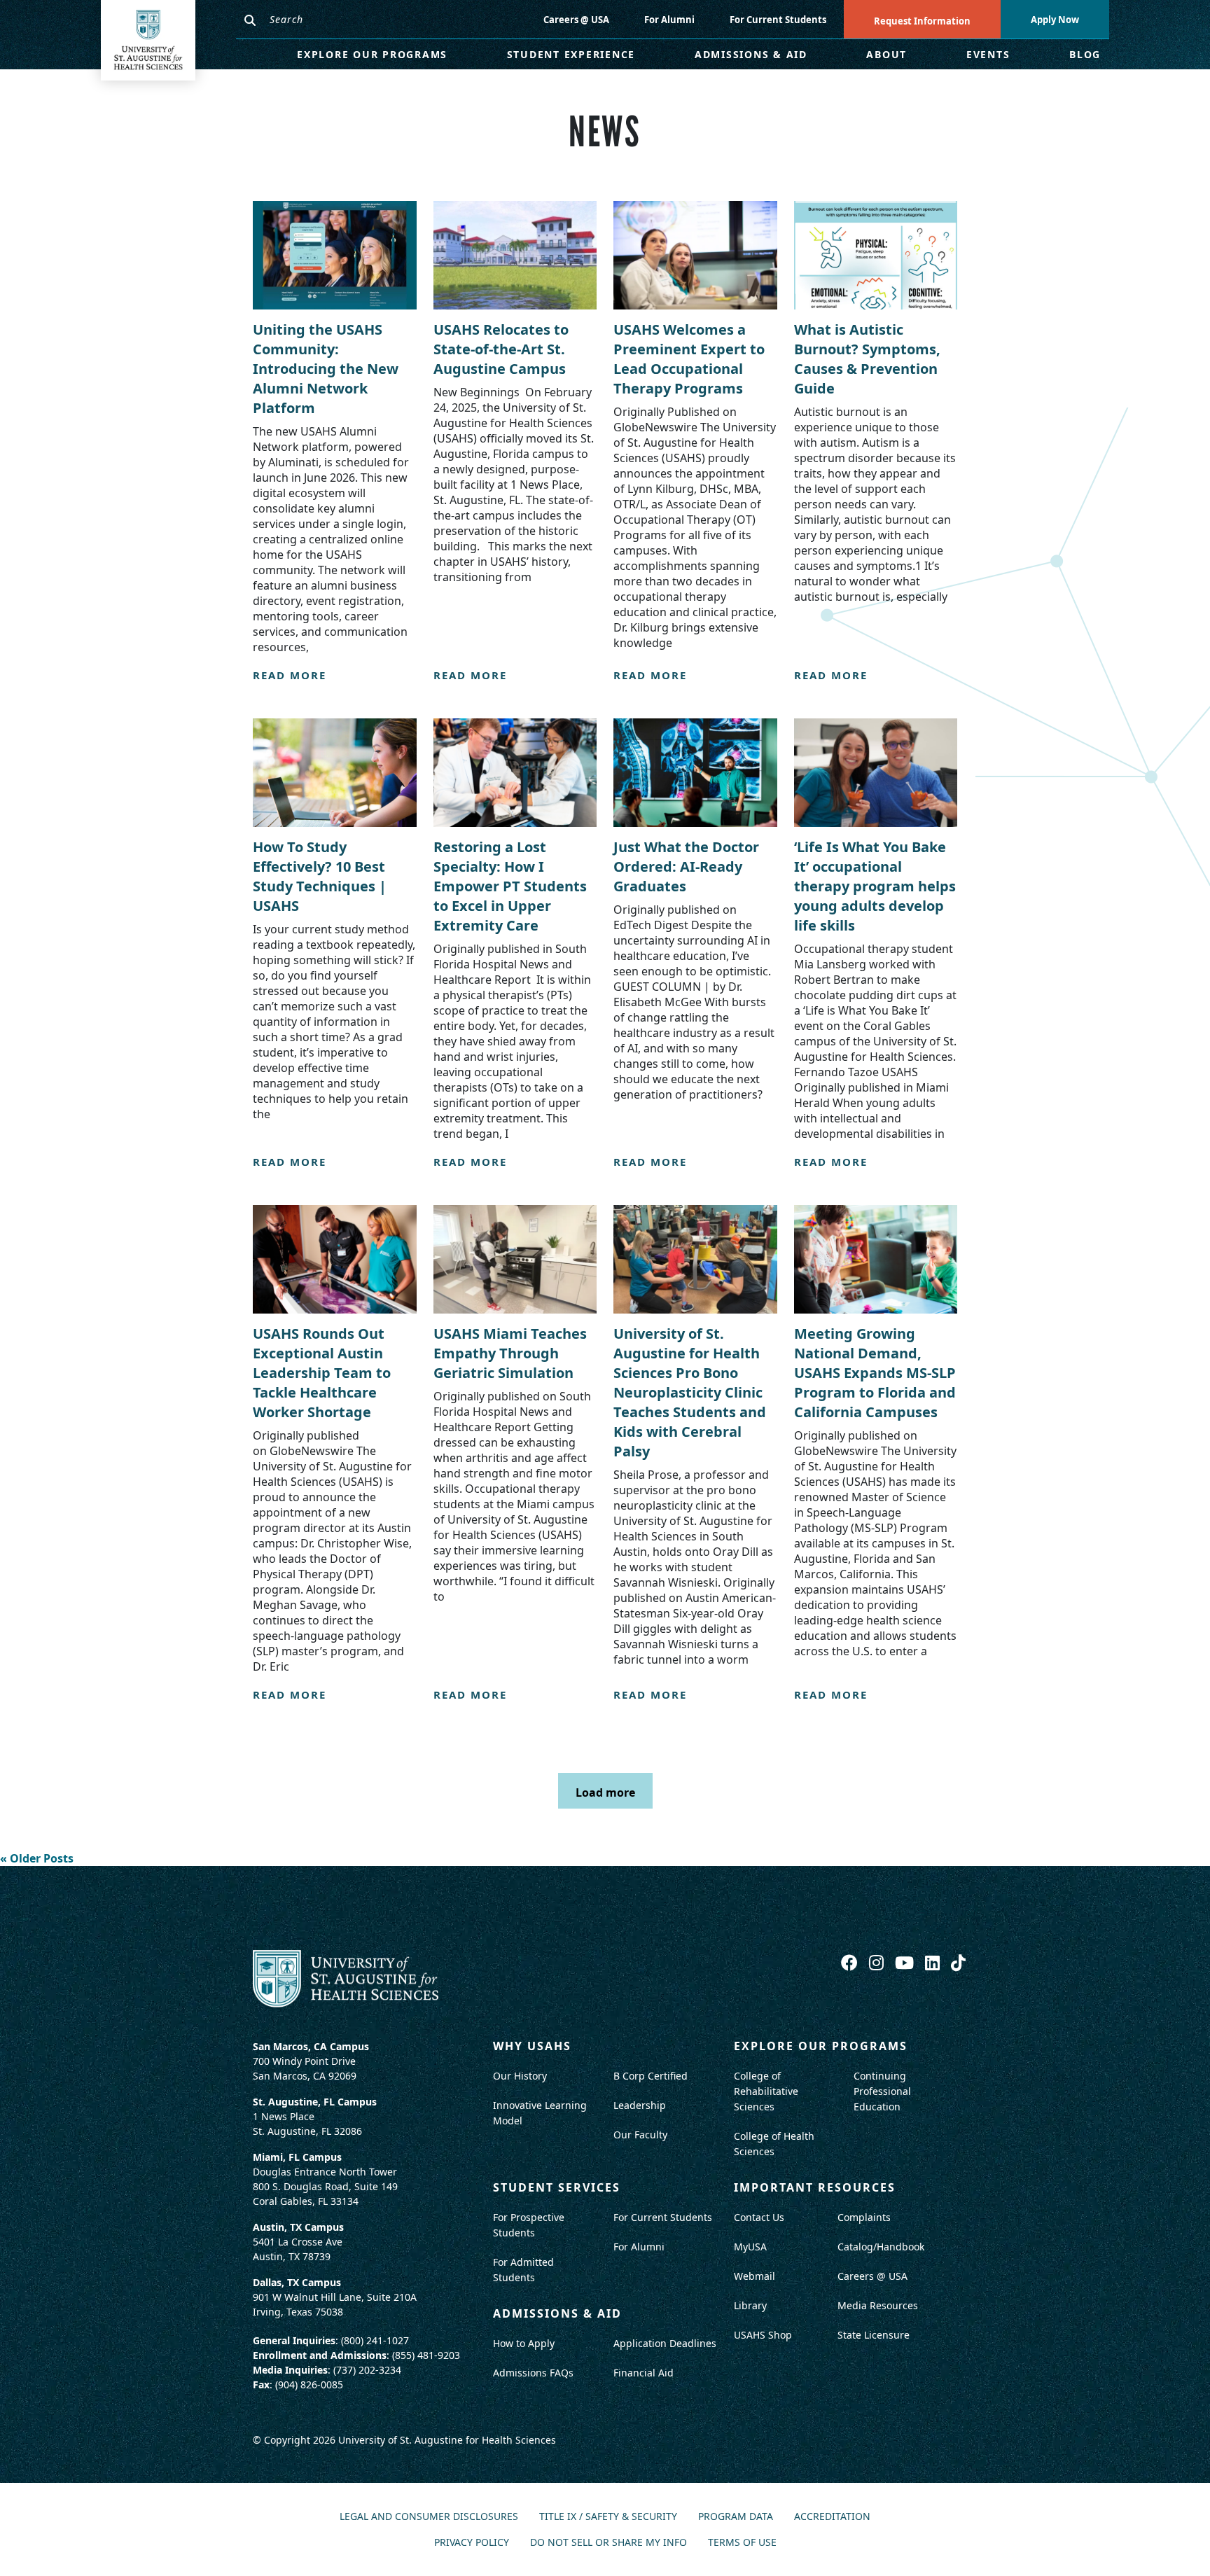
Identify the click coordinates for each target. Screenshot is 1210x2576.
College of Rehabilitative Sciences (766, 2091)
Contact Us (759, 2217)
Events (988, 54)
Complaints (864, 2217)
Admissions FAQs (533, 2373)
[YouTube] (906, 1962)
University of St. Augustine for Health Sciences (447, 2440)
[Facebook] (851, 1962)
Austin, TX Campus (298, 2227)
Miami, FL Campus (297, 2157)
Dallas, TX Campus (297, 2282)
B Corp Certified (651, 2076)
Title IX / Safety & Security (608, 2517)
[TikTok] (958, 1962)
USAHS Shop (763, 2335)
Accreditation (832, 2517)
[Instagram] (878, 1962)
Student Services (557, 2187)
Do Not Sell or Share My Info (609, 2543)
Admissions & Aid (751, 54)
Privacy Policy (472, 2543)
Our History (520, 2076)
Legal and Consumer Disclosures (429, 2517)
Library (750, 2305)
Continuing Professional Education (882, 2091)
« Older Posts (37, 1858)
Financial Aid (644, 2373)
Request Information (922, 21)
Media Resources (878, 2305)
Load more (605, 1792)
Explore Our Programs (372, 54)
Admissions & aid (557, 2313)
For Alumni (669, 20)
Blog (1085, 54)
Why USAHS (532, 2046)
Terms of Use (742, 2543)
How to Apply (524, 2343)
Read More (290, 675)
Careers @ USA (576, 20)
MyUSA (750, 2247)
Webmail (754, 2276)
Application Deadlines (665, 2343)
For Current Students (778, 20)
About (886, 54)
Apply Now (1055, 20)
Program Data (736, 2517)
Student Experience (571, 54)
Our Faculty (640, 2135)
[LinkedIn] (934, 1962)
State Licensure (874, 2335)
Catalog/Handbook (881, 2247)
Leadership (640, 2105)
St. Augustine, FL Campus (315, 2102)
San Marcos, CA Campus (311, 2046)
